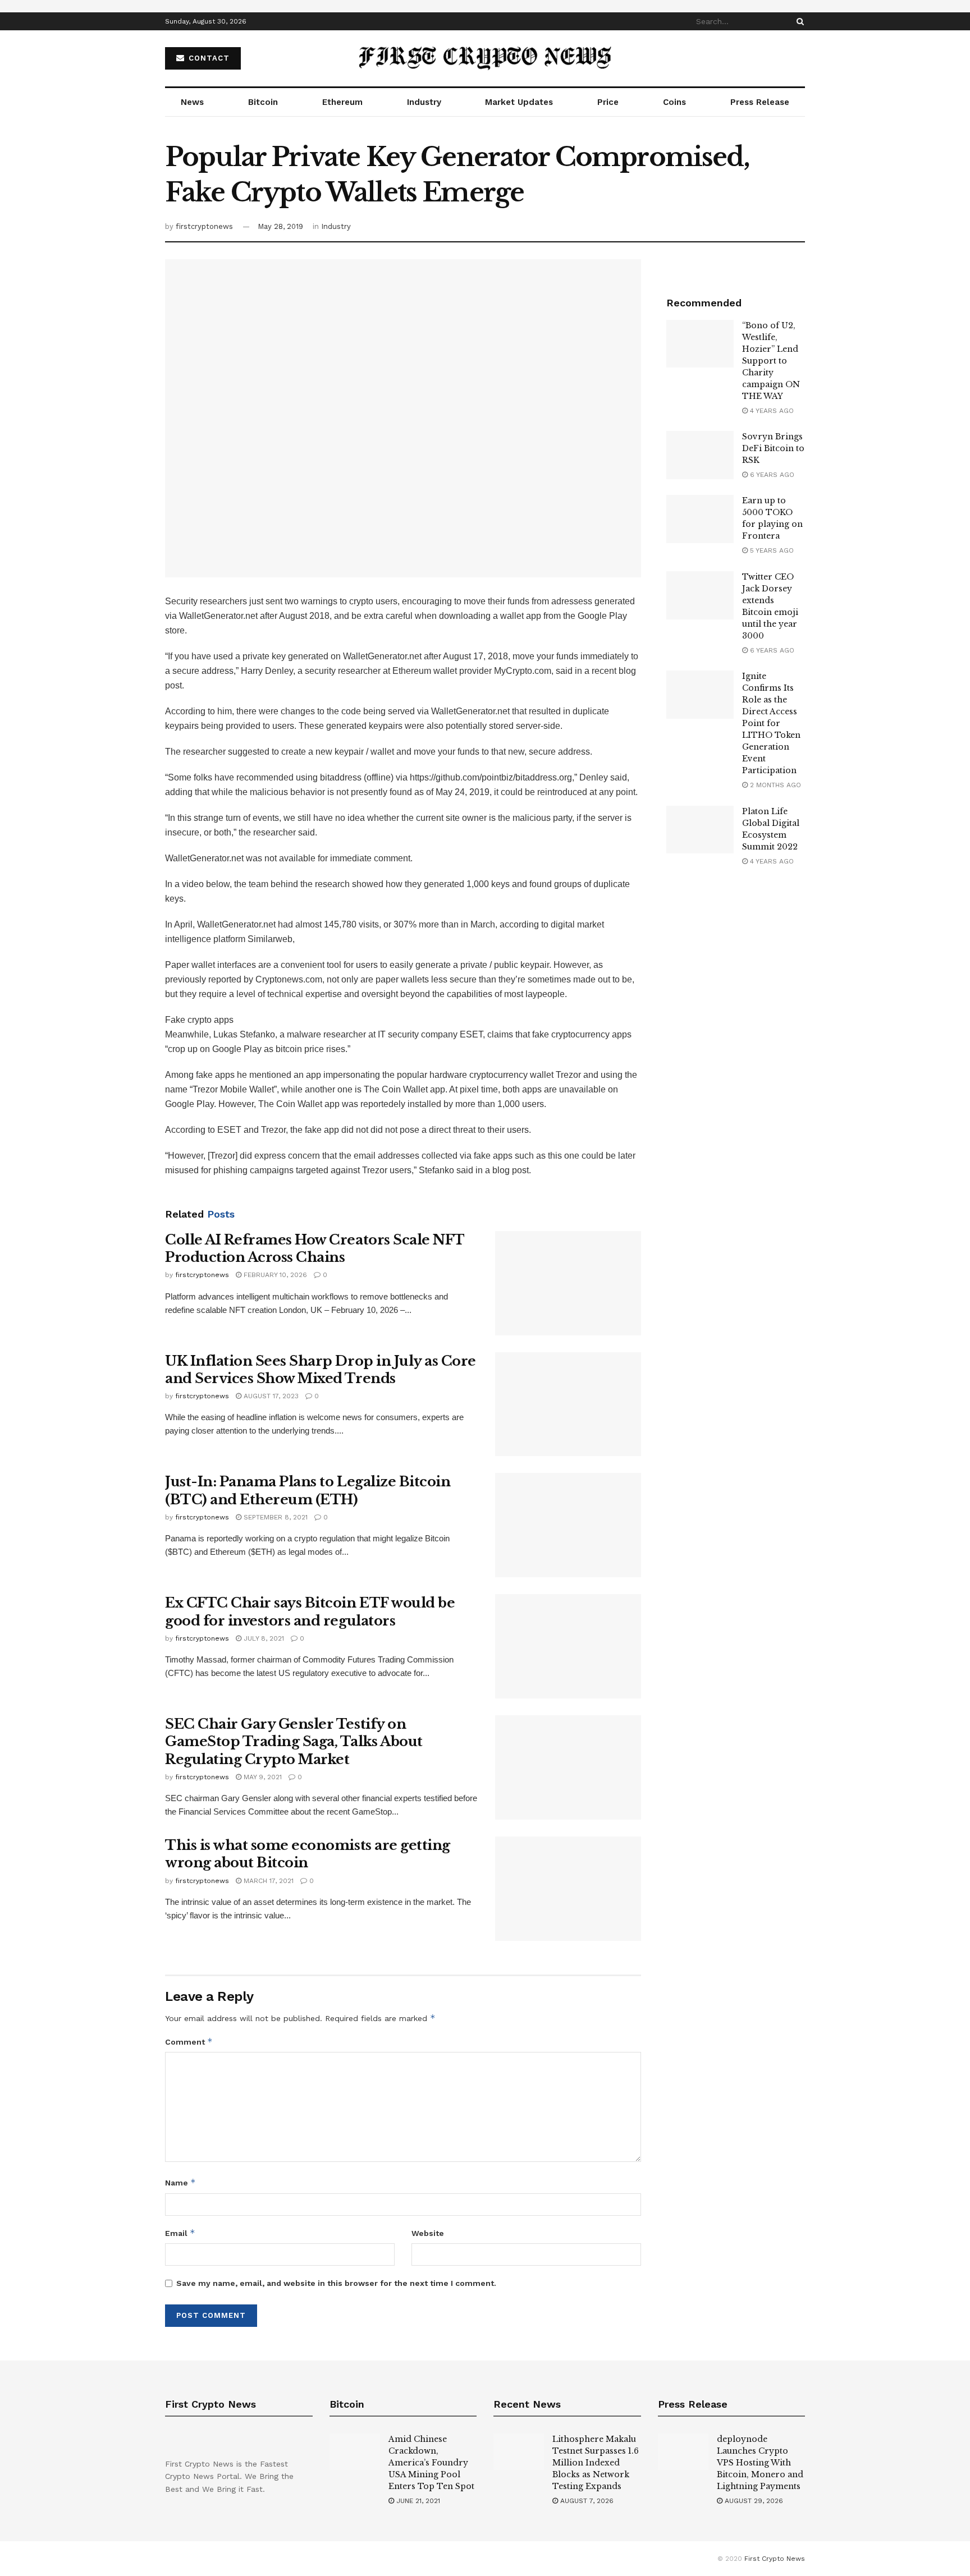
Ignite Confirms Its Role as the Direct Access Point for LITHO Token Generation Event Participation (771, 723)
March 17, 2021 (267, 1881)
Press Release (760, 102)
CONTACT (208, 58)
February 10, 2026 (274, 1275)
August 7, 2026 (586, 2501)
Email (180, 2233)
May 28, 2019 (280, 226)
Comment (189, 2042)
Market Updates (519, 102)
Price (608, 102)
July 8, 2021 (263, 1638)
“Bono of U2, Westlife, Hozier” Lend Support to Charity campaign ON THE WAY (771, 361)
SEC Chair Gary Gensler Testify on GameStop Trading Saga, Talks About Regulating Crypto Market (294, 1741)
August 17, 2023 (270, 1396)
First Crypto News (775, 2559)
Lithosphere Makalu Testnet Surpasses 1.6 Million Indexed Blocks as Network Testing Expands (596, 2463)
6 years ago (771, 475)
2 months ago (774, 785)
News (192, 102)
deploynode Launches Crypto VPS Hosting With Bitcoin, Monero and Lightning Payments (760, 2463)
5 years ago (771, 550)
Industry (424, 102)
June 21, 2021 (417, 2501)
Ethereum (342, 102)
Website (428, 2233)
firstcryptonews (204, 226)
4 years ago (771, 411)
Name (180, 2182)
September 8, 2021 (274, 1517)
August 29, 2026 (753, 2501)
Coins (674, 102)
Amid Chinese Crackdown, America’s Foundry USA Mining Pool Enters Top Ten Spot (431, 2463)
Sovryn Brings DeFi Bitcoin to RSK (773, 448)
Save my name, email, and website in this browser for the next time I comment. (336, 2283)
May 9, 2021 (262, 1777)
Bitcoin (263, 102)
